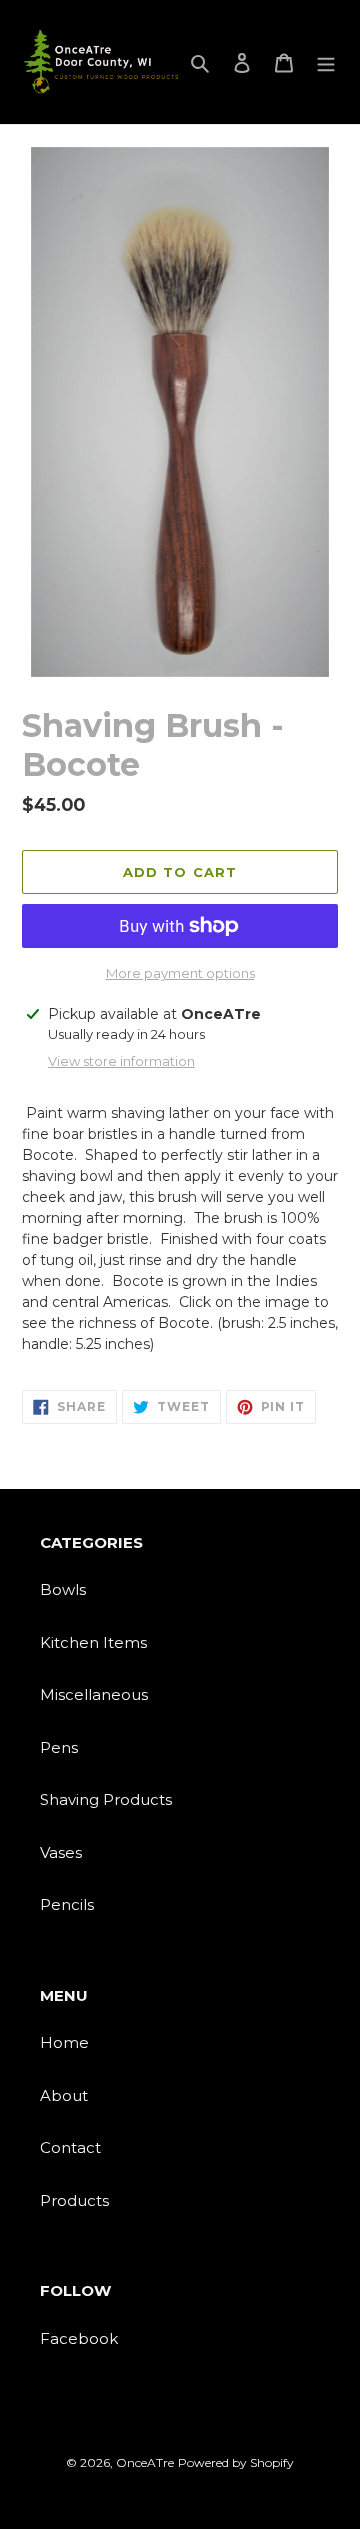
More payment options (180, 973)
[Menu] (326, 62)
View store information (121, 1061)
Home (64, 2042)
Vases (61, 1852)
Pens (59, 1747)
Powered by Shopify (236, 2462)
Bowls (63, 1589)
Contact (70, 2147)
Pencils (67, 1904)
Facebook (79, 2338)
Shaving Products (106, 1799)
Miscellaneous (94, 1694)
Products (74, 2200)
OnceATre (145, 2462)
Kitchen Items (93, 1642)
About (64, 2095)
